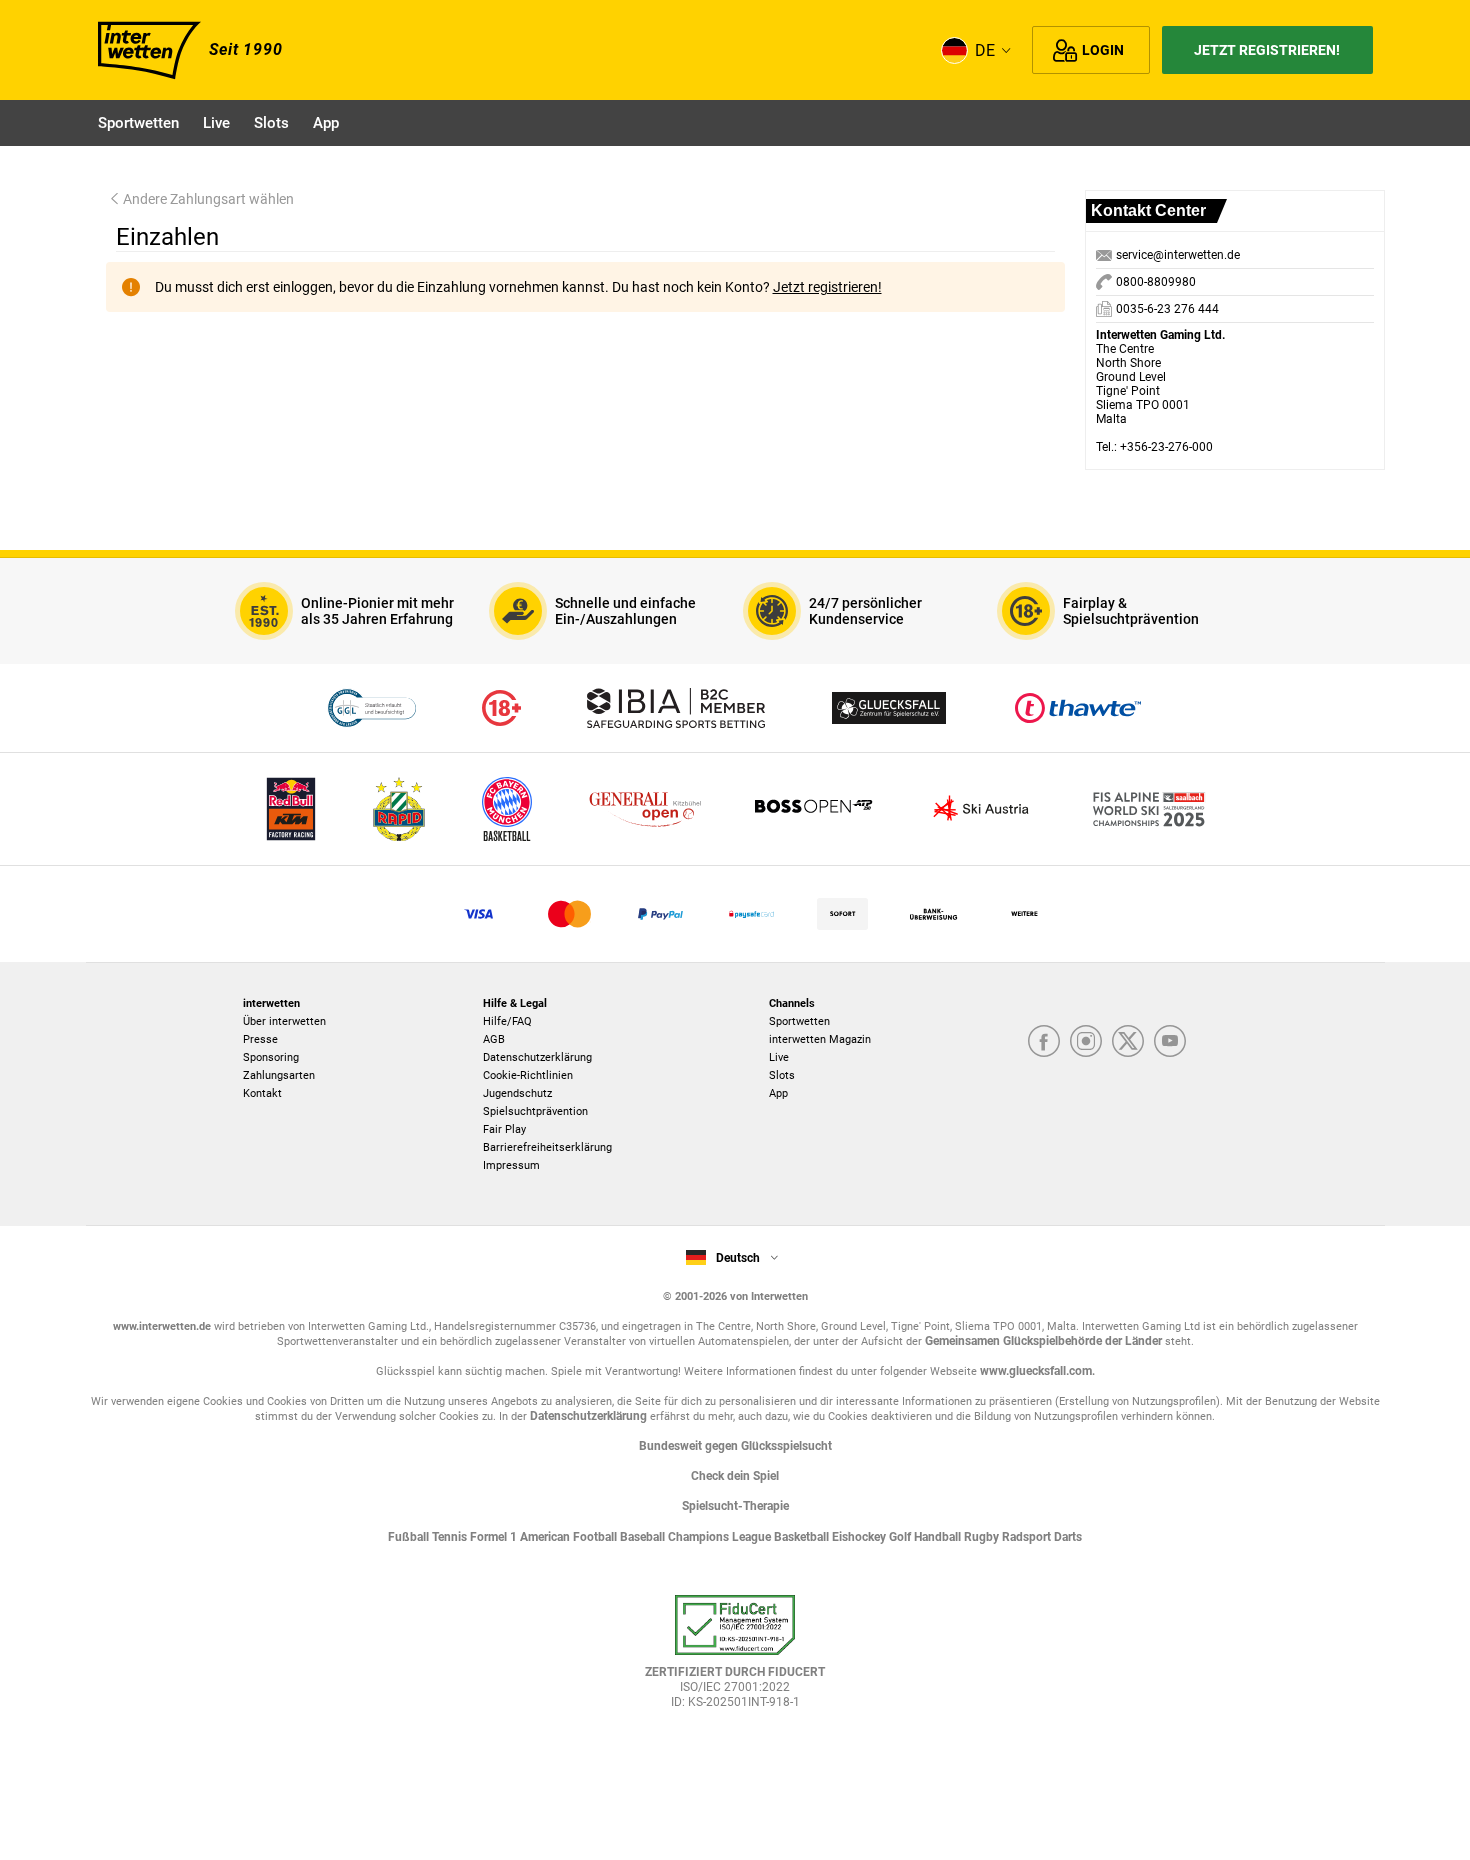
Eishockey (860, 1537)
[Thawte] (1078, 708)
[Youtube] (1170, 1041)
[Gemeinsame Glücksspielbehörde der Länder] (371, 708)
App (778, 1093)
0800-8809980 (1154, 282)
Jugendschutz (517, 1093)
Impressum (511, 1165)
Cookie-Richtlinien (528, 1075)
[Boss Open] (813, 809)
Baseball (644, 1537)
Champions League (721, 1537)
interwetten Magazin (820, 1039)
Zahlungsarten (279, 1075)
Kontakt (262, 1093)
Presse (260, 1039)
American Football (570, 1537)
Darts (1068, 1537)
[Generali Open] (645, 809)
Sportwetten (799, 1021)
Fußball (410, 1537)
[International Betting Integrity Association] (676, 708)
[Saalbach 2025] (1149, 809)
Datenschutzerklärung (537, 1057)
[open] (735, 1661)
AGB (494, 1039)
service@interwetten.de (1178, 255)
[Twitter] (1128, 1041)
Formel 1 (495, 1537)
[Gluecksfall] (889, 708)
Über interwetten (284, 1021)
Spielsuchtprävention (535, 1111)
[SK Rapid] (399, 809)
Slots (782, 1075)
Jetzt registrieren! (1267, 50)
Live (779, 1057)
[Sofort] (842, 914)
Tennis (451, 1537)
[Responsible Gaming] (501, 708)
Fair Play (504, 1129)
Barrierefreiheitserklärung (547, 1147)
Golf (901, 1537)
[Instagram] (1086, 1041)
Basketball (803, 1537)
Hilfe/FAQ (507, 1021)
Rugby (983, 1537)
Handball (939, 1537)
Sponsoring (271, 1057)
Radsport (1028, 1537)
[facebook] (1044, 1041)
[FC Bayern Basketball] (507, 809)
